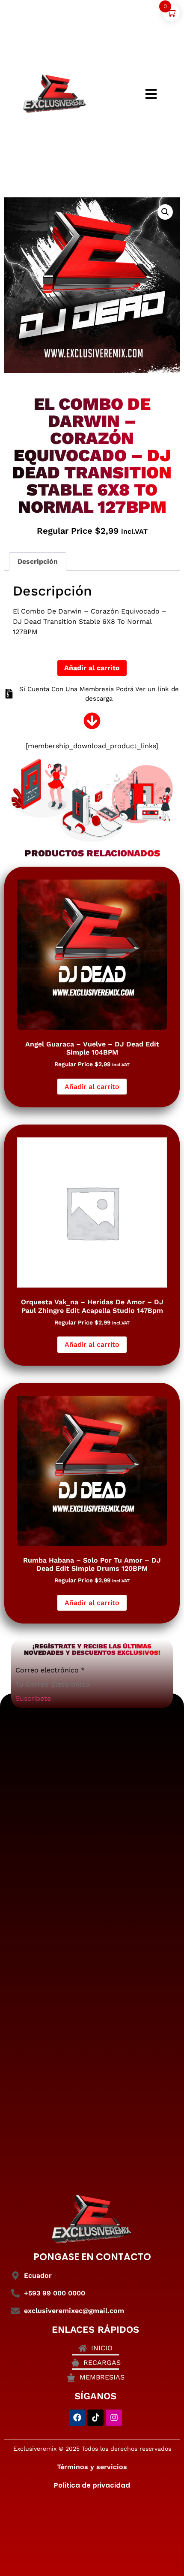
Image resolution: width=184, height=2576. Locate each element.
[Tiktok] (95, 2418)
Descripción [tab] (38, 561)
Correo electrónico (50, 1670)
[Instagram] (114, 2418)
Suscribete (33, 1698)
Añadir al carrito (92, 668)
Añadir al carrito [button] (92, 1087)
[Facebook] (77, 2418)
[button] (165, 212)
